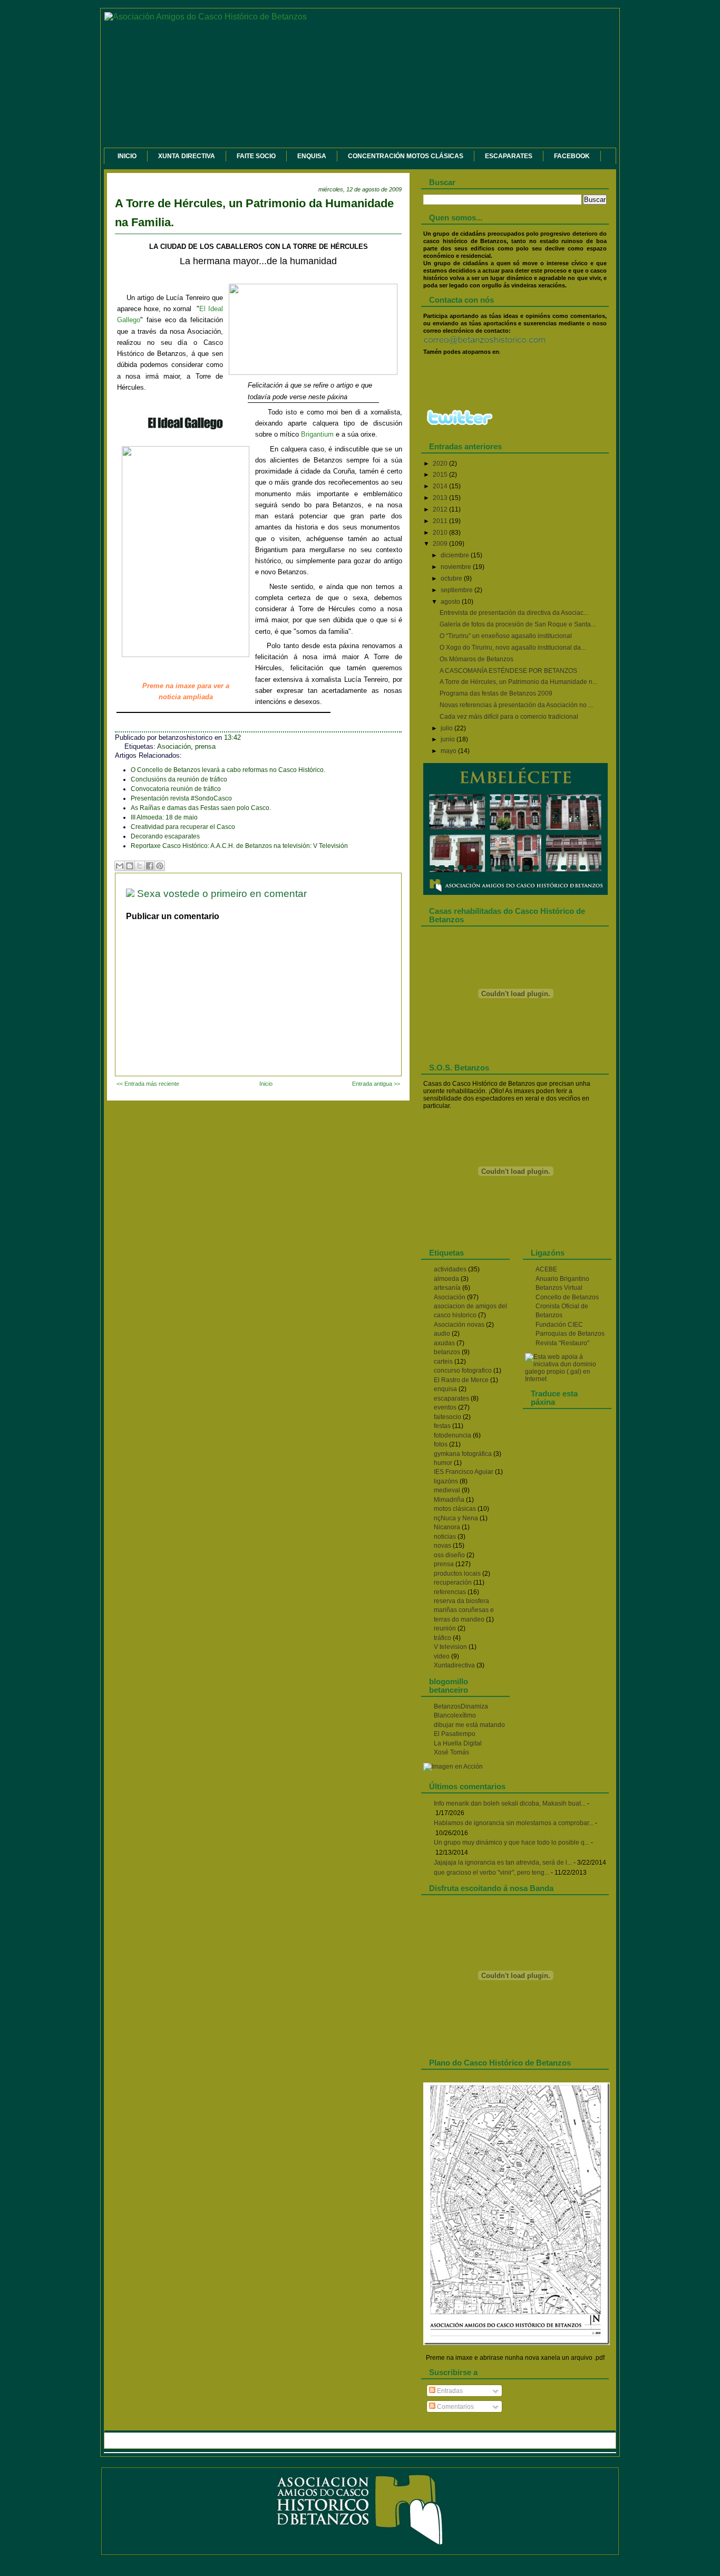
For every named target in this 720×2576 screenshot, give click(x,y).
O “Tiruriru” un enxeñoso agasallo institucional (506, 636)
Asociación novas (459, 1325)
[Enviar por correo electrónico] (120, 866)
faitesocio (447, 1417)
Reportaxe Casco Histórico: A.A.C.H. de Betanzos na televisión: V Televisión (239, 846)
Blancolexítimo (455, 1715)
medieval (447, 1490)
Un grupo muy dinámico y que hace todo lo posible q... (512, 1842)
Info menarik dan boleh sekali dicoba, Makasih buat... (510, 1803)
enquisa (445, 1389)
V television (450, 1647)
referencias (450, 1592)
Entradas (449, 2391)
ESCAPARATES (509, 156)
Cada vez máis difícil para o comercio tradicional (509, 717)
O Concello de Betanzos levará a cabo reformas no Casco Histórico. (228, 770)
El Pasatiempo (455, 1734)
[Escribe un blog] (130, 866)
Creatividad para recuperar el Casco (183, 827)
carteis (443, 1362)
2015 (441, 475)
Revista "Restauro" (562, 1343)
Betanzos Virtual (559, 1288)
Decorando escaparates (165, 836)
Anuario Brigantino (562, 1279)
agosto (451, 602)
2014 (441, 486)
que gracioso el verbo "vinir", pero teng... (492, 1873)
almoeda (446, 1279)
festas (442, 1426)
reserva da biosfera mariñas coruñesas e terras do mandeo (464, 1610)
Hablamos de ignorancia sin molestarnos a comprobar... (514, 1823)
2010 (441, 533)
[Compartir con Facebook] (150, 866)
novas (442, 1546)
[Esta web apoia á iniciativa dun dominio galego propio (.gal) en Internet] (567, 1379)
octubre (452, 578)
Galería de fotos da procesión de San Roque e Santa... (518, 624)
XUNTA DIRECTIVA (187, 156)
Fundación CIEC (559, 1325)
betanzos (447, 1352)
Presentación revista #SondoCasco (181, 798)
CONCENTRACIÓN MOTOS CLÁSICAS (406, 156)
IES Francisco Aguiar (464, 1472)
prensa (205, 747)
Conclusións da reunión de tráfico (179, 779)
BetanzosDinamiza (461, 1706)
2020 (441, 464)
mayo (449, 751)
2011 (441, 521)
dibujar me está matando (469, 1725)
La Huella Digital (458, 1743)
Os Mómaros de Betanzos (476, 659)
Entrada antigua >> (376, 1084)
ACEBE (546, 1269)
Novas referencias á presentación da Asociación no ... (516, 705)
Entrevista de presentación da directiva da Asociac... (514, 613)
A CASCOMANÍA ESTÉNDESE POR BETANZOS (508, 671)
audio (442, 1334)
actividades (450, 1269)
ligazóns (446, 1481)
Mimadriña (449, 1500)
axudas (444, 1343)
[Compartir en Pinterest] (160, 866)
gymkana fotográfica (463, 1454)
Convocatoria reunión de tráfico (176, 789)
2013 (441, 498)
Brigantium (317, 434)
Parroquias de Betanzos (570, 1334)
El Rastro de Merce (461, 1380)
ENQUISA (312, 156)
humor (443, 1463)
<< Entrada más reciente (148, 1084)
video (442, 1656)
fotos (441, 1444)
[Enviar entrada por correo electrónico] (254, 738)
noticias (445, 1537)
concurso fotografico (463, 1371)
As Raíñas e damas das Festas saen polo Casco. (201, 808)
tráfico (442, 1638)
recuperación (453, 1583)
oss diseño (449, 1555)
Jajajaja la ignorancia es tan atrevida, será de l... (503, 1863)
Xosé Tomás (451, 1752)
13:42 (232, 738)
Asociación (174, 747)
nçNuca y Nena (456, 1518)
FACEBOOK (572, 156)
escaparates (451, 1398)
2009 (441, 544)
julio (447, 728)
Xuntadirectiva (454, 1665)
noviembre (457, 567)
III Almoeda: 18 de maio (164, 817)
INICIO (127, 156)
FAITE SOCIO (256, 156)
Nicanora (447, 1527)
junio (449, 739)
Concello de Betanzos (567, 1297)
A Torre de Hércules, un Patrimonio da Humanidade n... (518, 682)
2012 (441, 509)
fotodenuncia (453, 1435)
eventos (445, 1407)
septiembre (458, 590)
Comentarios (455, 2407)
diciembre (456, 555)
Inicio (266, 1084)
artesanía (447, 1288)
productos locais (457, 1574)
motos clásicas (455, 1509)
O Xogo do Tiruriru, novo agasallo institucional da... (513, 648)
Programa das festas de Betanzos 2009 (496, 693)
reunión (445, 1628)
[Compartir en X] (140, 866)
